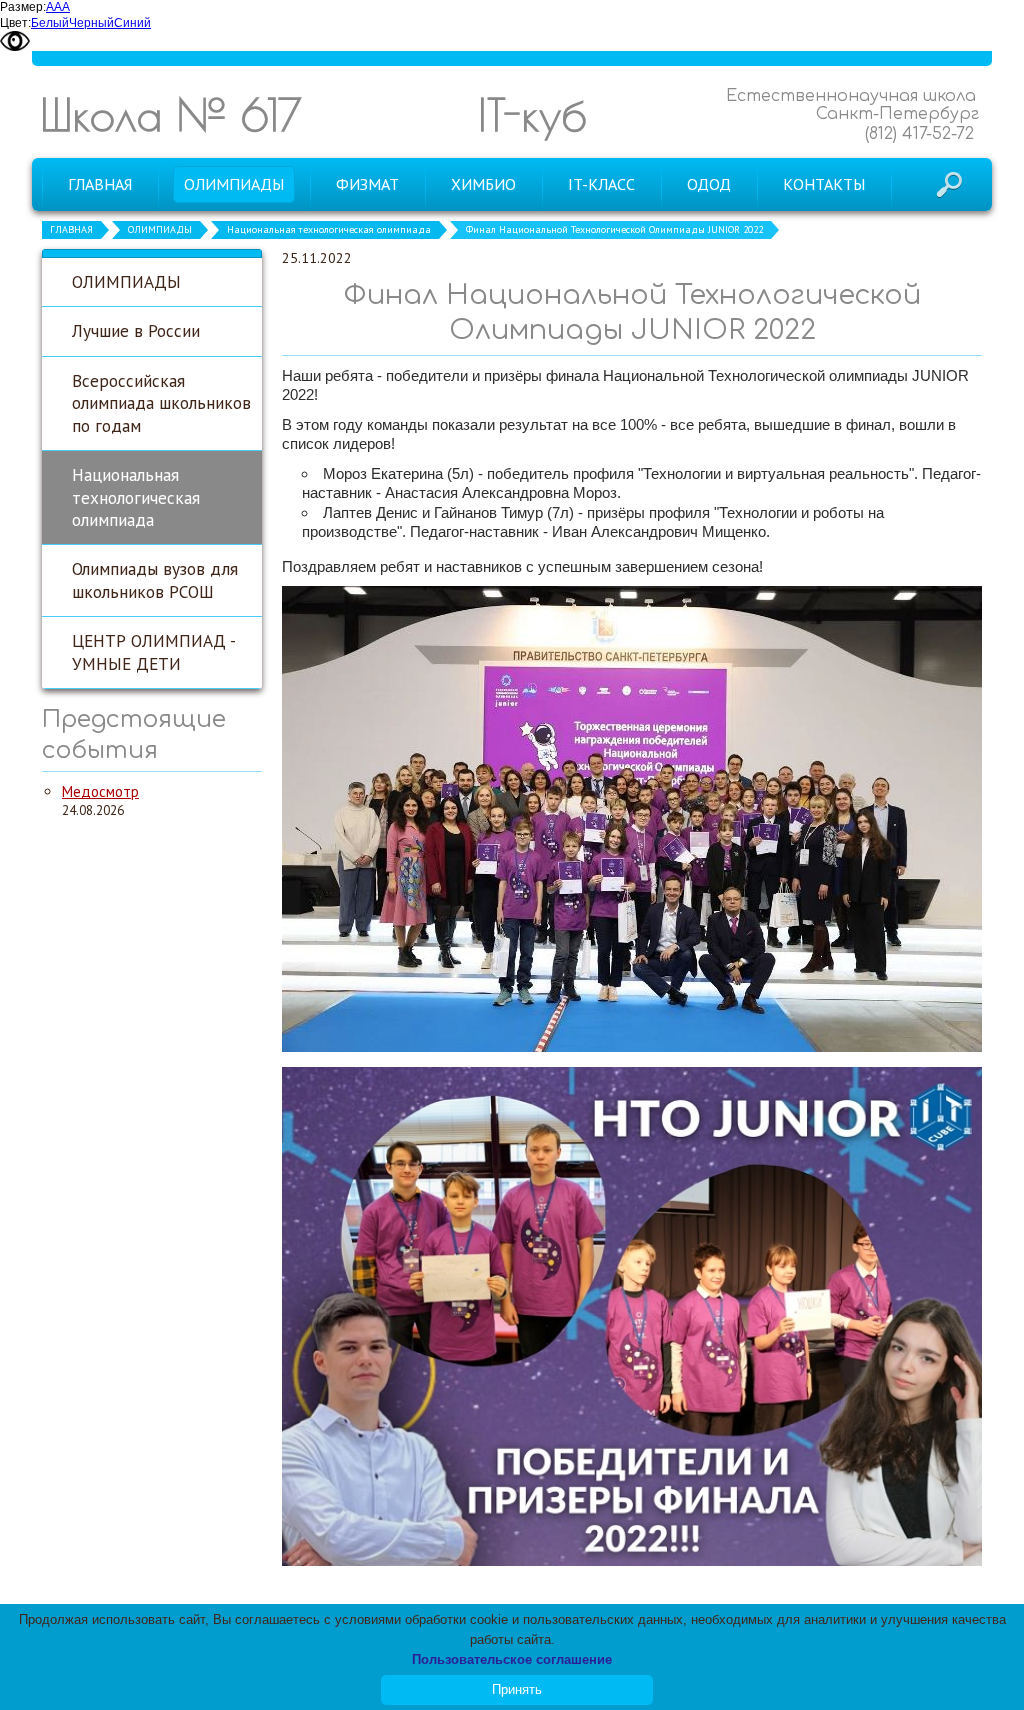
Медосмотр (100, 791)
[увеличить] (632, 1046)
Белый (50, 23)
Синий (132, 23)
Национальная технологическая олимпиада (329, 229)
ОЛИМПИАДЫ (160, 229)
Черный (91, 23)
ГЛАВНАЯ (71, 229)
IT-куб (532, 114)
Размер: (23, 7)
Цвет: (15, 23)
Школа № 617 (171, 114)
